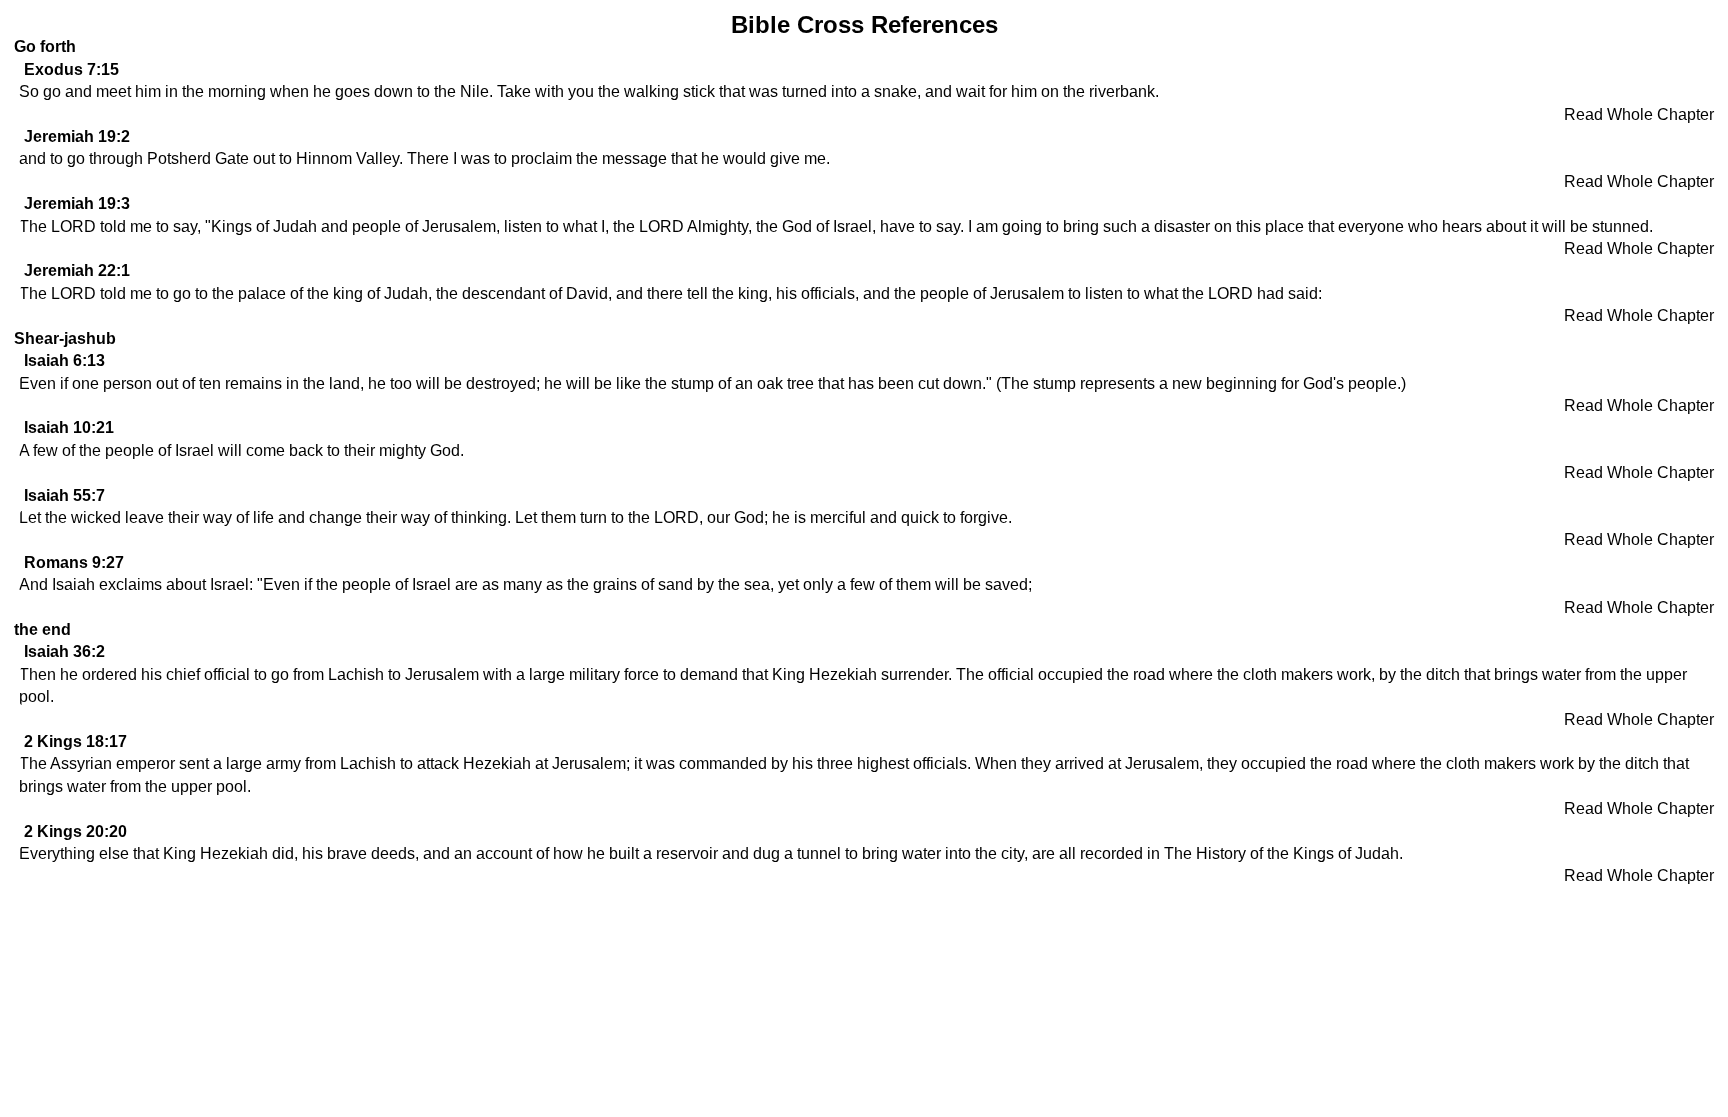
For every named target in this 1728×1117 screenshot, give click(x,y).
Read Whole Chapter (1639, 114)
